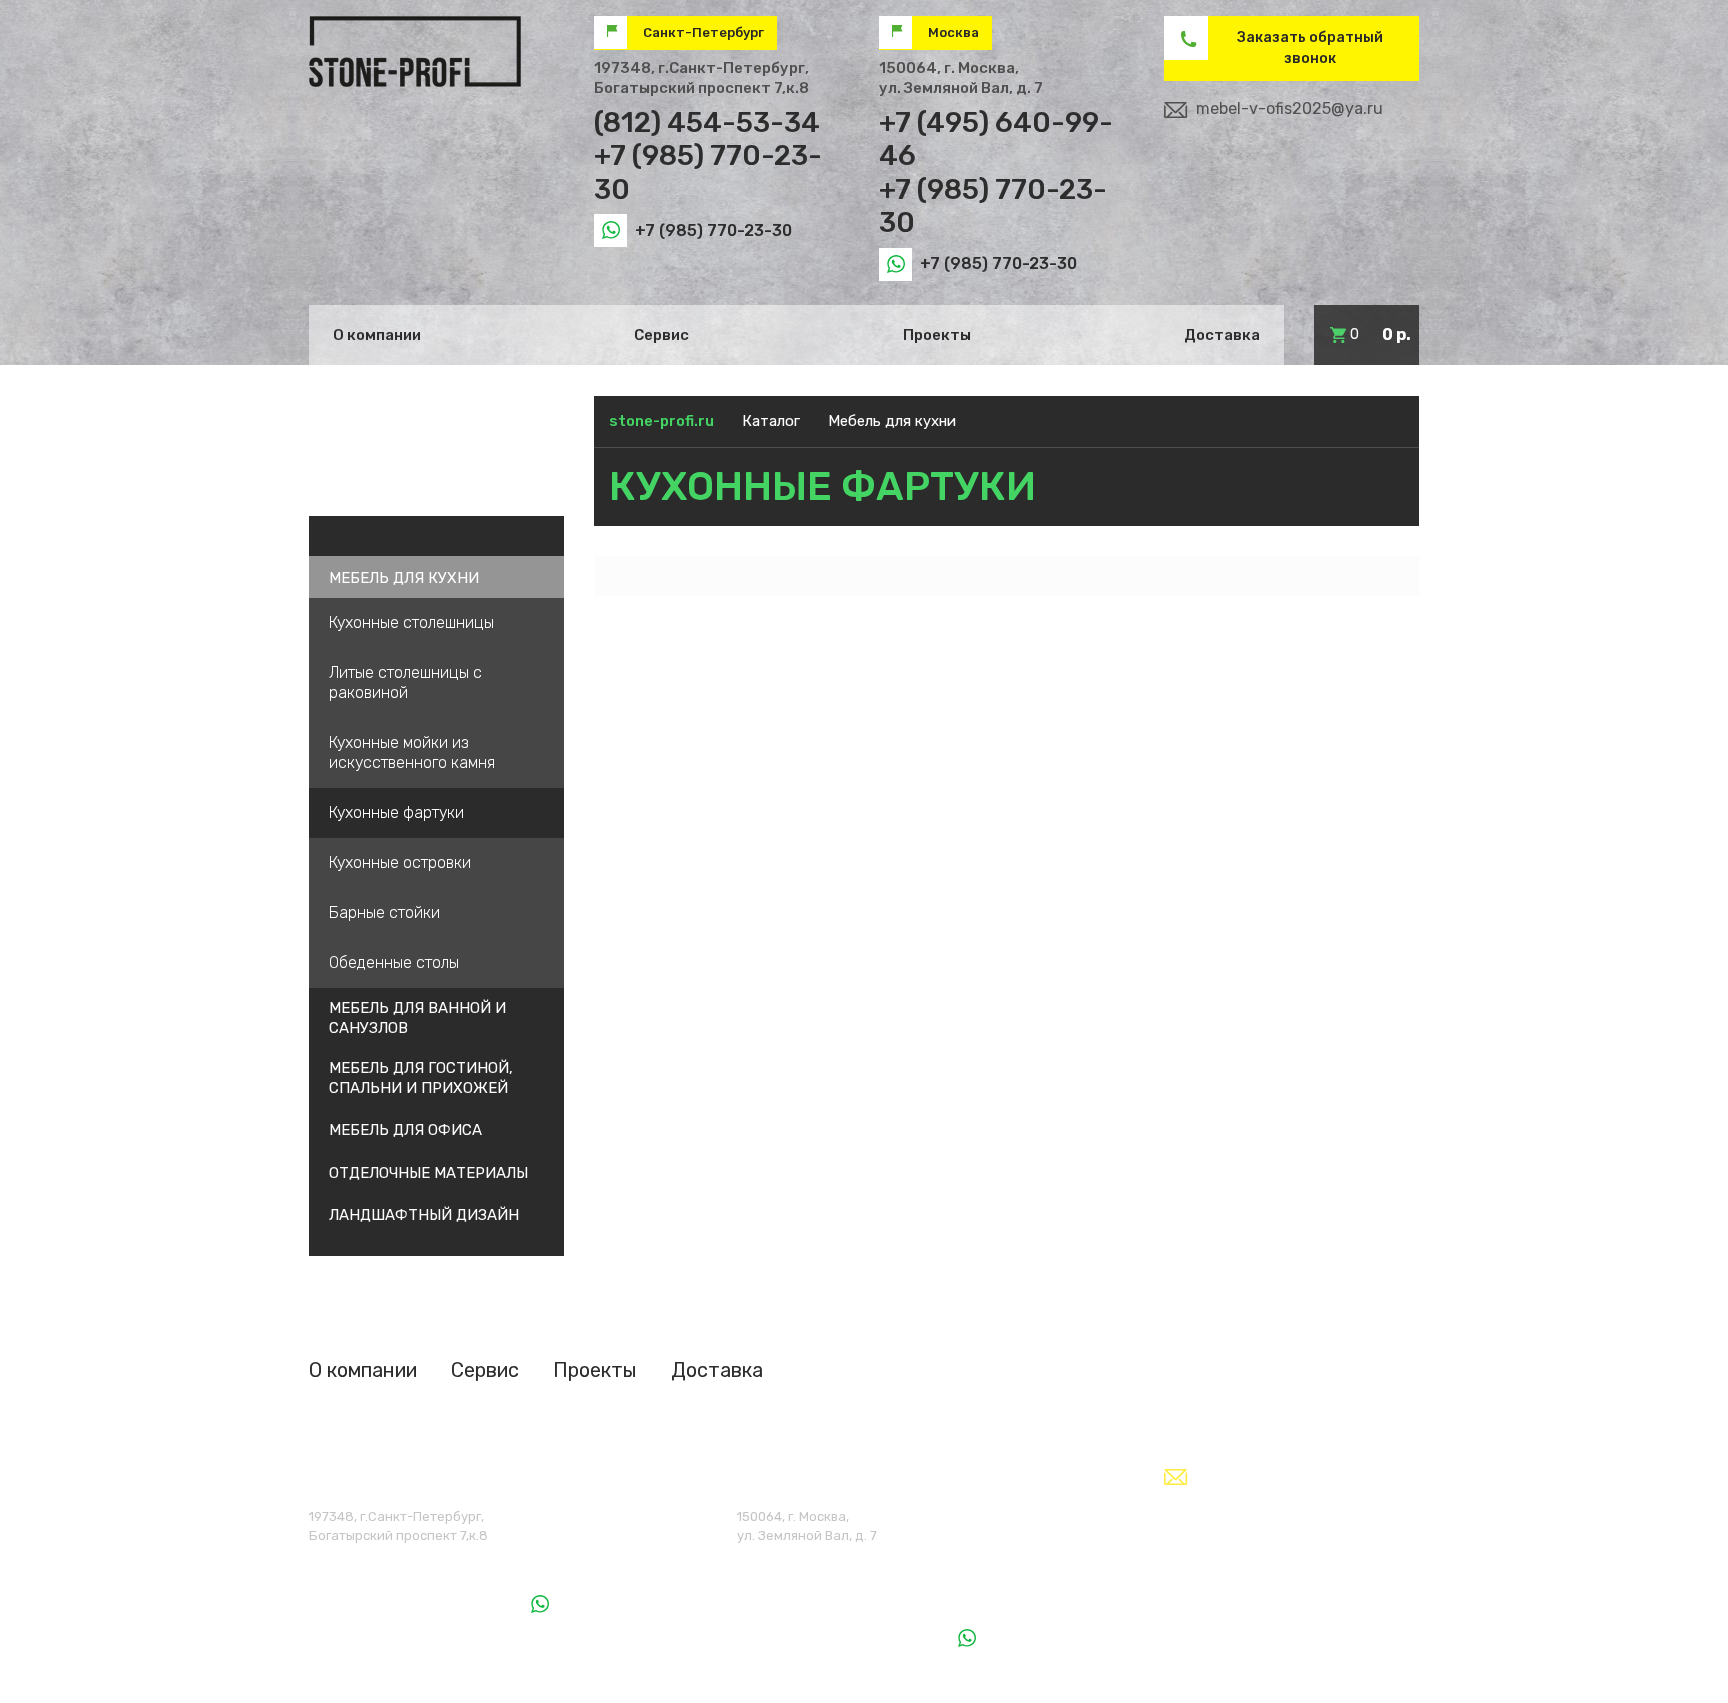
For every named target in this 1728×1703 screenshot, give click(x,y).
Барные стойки (384, 912)
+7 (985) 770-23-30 (713, 230)
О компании (377, 335)
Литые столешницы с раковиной (405, 682)
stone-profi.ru (661, 421)
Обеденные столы (394, 962)
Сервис (661, 335)
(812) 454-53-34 (707, 122)
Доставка (1222, 335)
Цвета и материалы (404, 467)
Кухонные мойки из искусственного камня (412, 752)
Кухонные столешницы (411, 622)
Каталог (771, 421)
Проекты (937, 335)
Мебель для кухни (892, 421)
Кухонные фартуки (396, 812)
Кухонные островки (400, 862)
